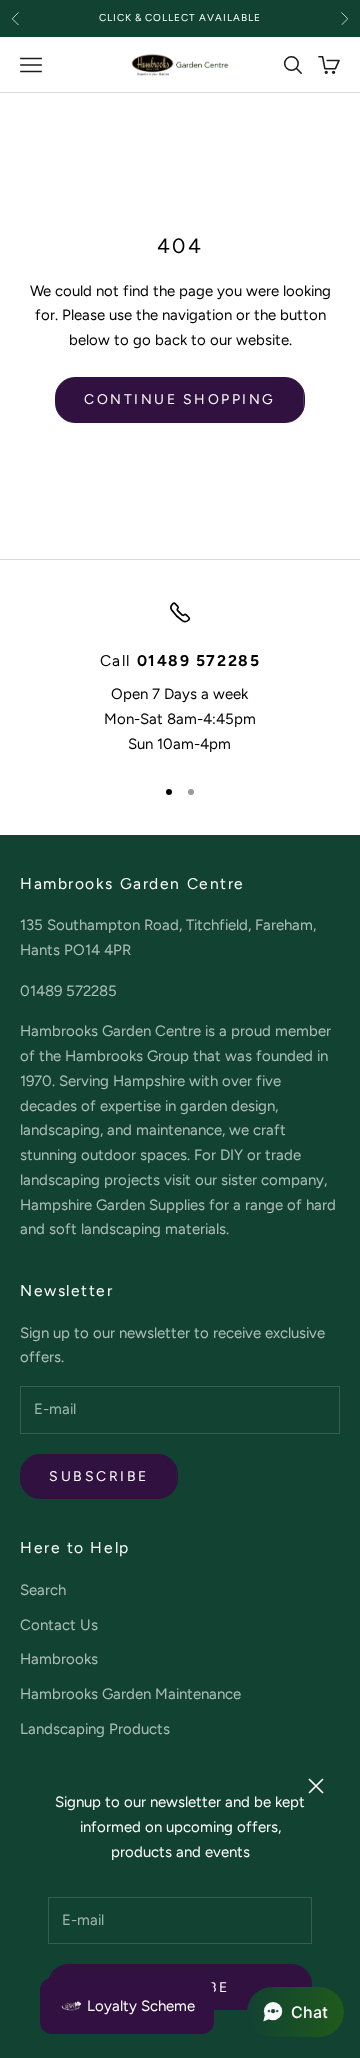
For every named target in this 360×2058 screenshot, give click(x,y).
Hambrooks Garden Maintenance (130, 1694)
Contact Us (59, 1625)
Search (43, 1590)
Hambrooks (59, 1659)
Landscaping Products (95, 1729)
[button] (295, 2012)
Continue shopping (180, 399)
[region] (180, 678)
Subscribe (99, 1476)
